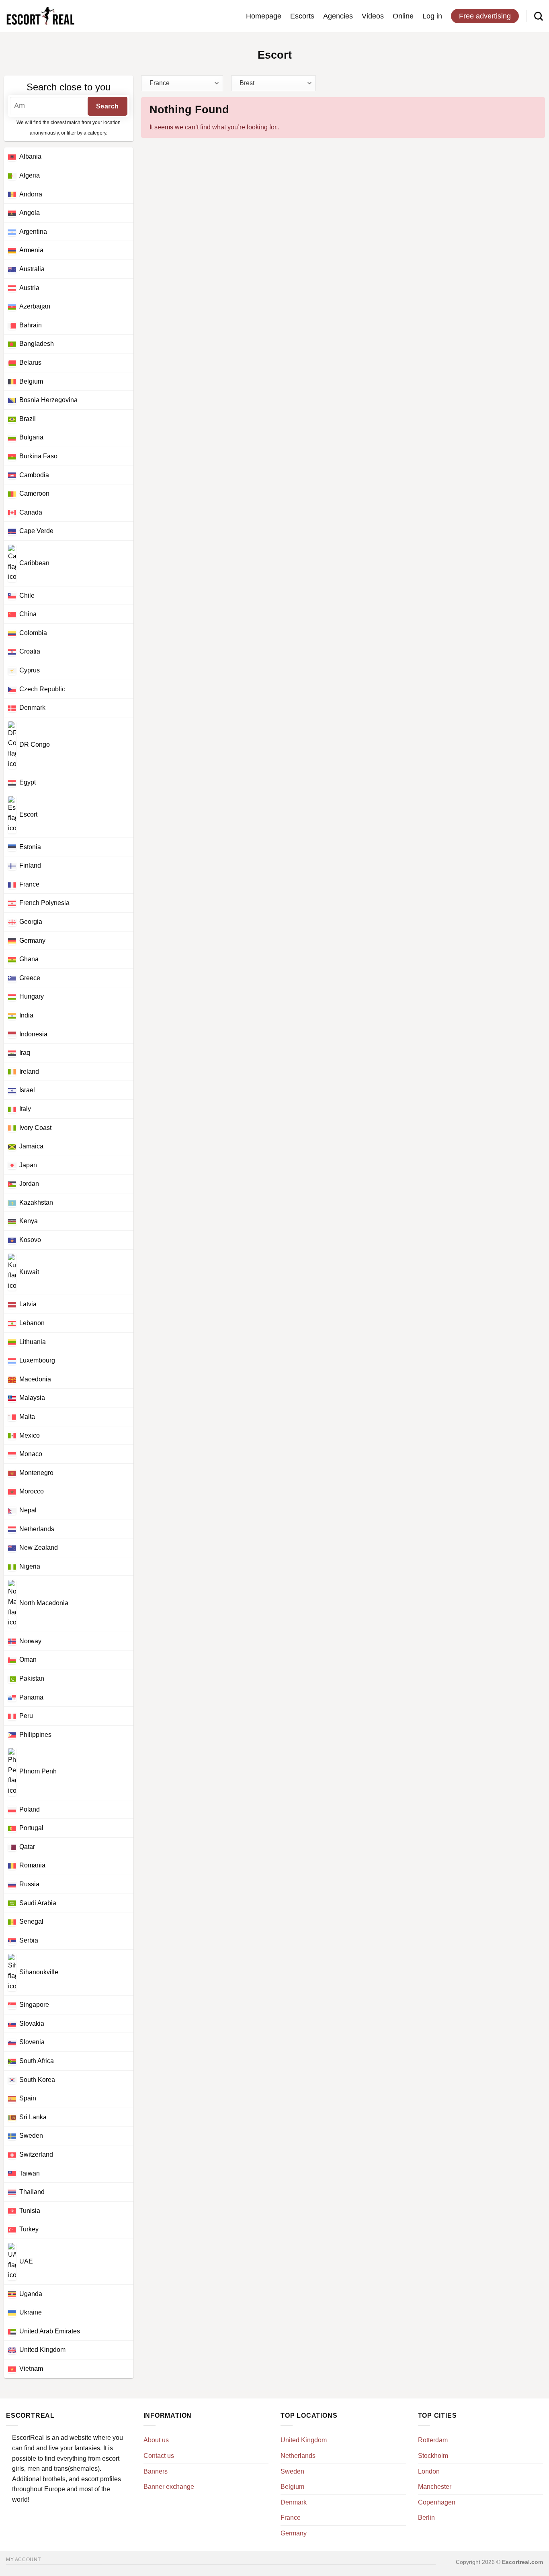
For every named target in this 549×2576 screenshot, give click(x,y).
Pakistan (32, 1678)
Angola (30, 213)
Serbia (29, 1940)
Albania (30, 156)
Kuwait (29, 1272)
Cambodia (34, 475)
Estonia (30, 847)
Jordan (29, 1184)
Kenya (29, 1221)
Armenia (31, 250)
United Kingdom (42, 2350)
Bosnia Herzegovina (48, 400)
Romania (32, 1865)
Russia (29, 1884)
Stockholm (433, 2456)
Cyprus (30, 670)
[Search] (539, 16)
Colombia (33, 633)
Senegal (31, 1921)
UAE (26, 2261)
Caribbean (34, 563)
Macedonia (35, 1379)
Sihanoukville (39, 1972)
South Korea (37, 2080)
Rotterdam (433, 2440)
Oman (28, 1660)
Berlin (426, 2518)
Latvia (28, 1304)
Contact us (159, 2456)
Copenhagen (437, 2502)
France (29, 884)
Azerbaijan (35, 306)
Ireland (29, 1071)
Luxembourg (37, 1360)
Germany (32, 941)
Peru (26, 1716)
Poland (30, 1809)
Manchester (435, 2487)
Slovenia (32, 2042)
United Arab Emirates (50, 2331)
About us (156, 2440)
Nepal (28, 1510)
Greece (30, 978)
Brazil (28, 419)
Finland (30, 865)
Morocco (32, 1491)
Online (403, 16)
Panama (31, 1697)
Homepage (264, 16)
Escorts (302, 16)
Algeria (30, 175)
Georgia (31, 922)
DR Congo (35, 745)
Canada (31, 512)
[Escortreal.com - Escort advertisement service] (40, 16)
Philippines (35, 1735)
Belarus (30, 363)
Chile (27, 595)
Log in (432, 16)
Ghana (29, 959)
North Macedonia (44, 1603)
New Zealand (39, 1547)
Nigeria (30, 1566)
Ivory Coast (35, 1128)
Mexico (30, 1435)
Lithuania (33, 1342)
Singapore (34, 2005)
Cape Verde (36, 531)
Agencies (338, 16)
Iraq (25, 1053)
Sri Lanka (33, 2117)
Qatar (27, 1847)
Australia (32, 269)
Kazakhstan (36, 1202)
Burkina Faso (38, 456)
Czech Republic (42, 689)
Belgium (31, 381)
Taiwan (30, 2173)
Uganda (31, 2294)
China (28, 614)
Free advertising (485, 16)
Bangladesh (37, 344)
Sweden (31, 2136)
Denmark (32, 708)
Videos (373, 16)
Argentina (33, 232)
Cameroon (34, 493)
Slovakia (32, 2023)
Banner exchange (169, 2487)
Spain (28, 2098)
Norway (30, 1641)
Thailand (32, 2192)
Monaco (31, 1454)
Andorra (31, 194)
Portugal (31, 1828)
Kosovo (30, 1240)
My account (23, 2560)
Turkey (29, 2229)
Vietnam (31, 2369)
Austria (29, 288)
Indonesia (33, 1034)
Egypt (28, 782)
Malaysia (32, 1398)
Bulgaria (31, 437)
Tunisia (30, 2211)
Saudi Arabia (38, 1903)
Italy (25, 1109)
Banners (156, 2471)
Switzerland (36, 2154)
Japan (28, 1165)
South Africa (37, 2061)
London (429, 2471)
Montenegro (36, 1473)
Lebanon (32, 1323)
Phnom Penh (38, 1772)
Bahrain (31, 325)
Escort (28, 814)
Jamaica (31, 1146)
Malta (27, 1417)
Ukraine (31, 2312)
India (26, 1015)
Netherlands (37, 1529)
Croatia (30, 651)
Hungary (32, 996)
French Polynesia (44, 903)
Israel (27, 1090)
